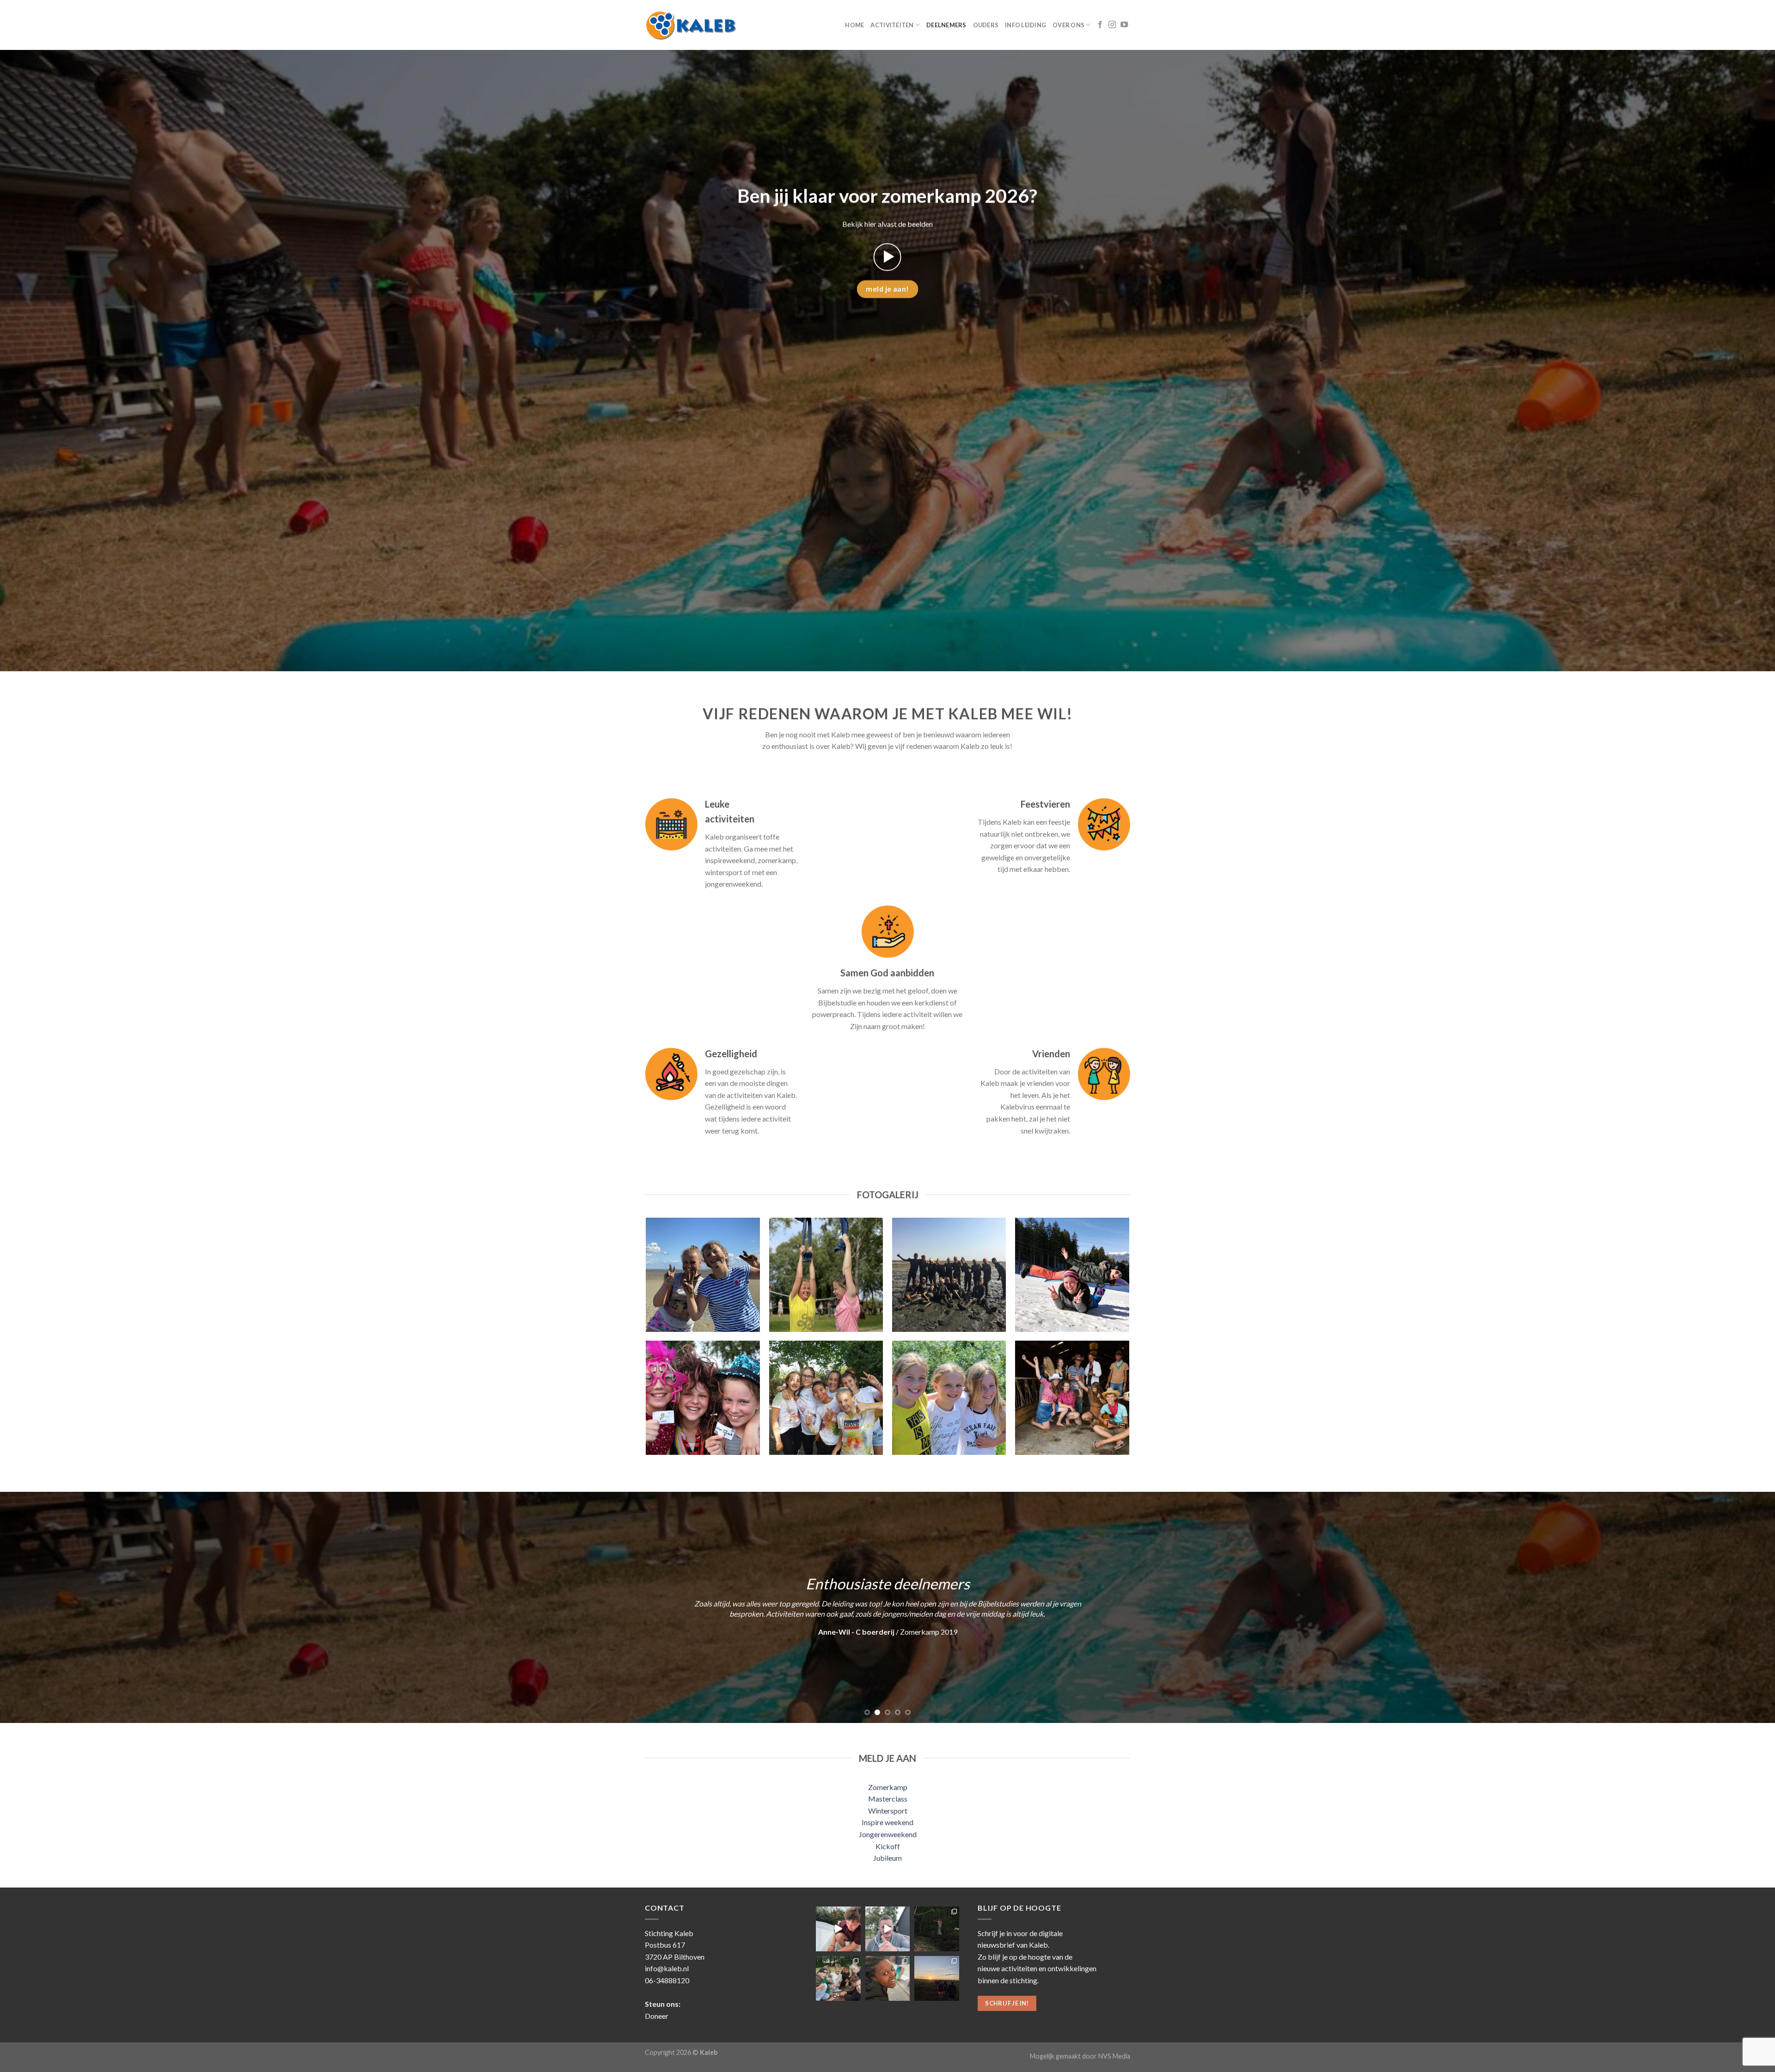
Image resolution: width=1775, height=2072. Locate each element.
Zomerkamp (888, 1787)
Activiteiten (892, 25)
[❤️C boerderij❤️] (838, 1978)
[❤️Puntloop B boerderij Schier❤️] (937, 1978)
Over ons (1068, 25)
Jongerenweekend (888, 1834)
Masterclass (888, 1799)
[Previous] (47, 1607)
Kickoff (888, 1846)
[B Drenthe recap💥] (838, 1929)
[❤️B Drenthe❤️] (888, 1978)
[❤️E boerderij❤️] (937, 1929)
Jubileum (887, 1858)
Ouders (986, 25)
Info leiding (1025, 25)
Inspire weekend (887, 1822)
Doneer (657, 2016)
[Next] (1728, 1607)
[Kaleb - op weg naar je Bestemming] (691, 25)
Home (854, 25)
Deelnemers (946, 25)
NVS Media (1114, 2056)
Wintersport (888, 1811)
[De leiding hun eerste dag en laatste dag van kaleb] (888, 1929)
